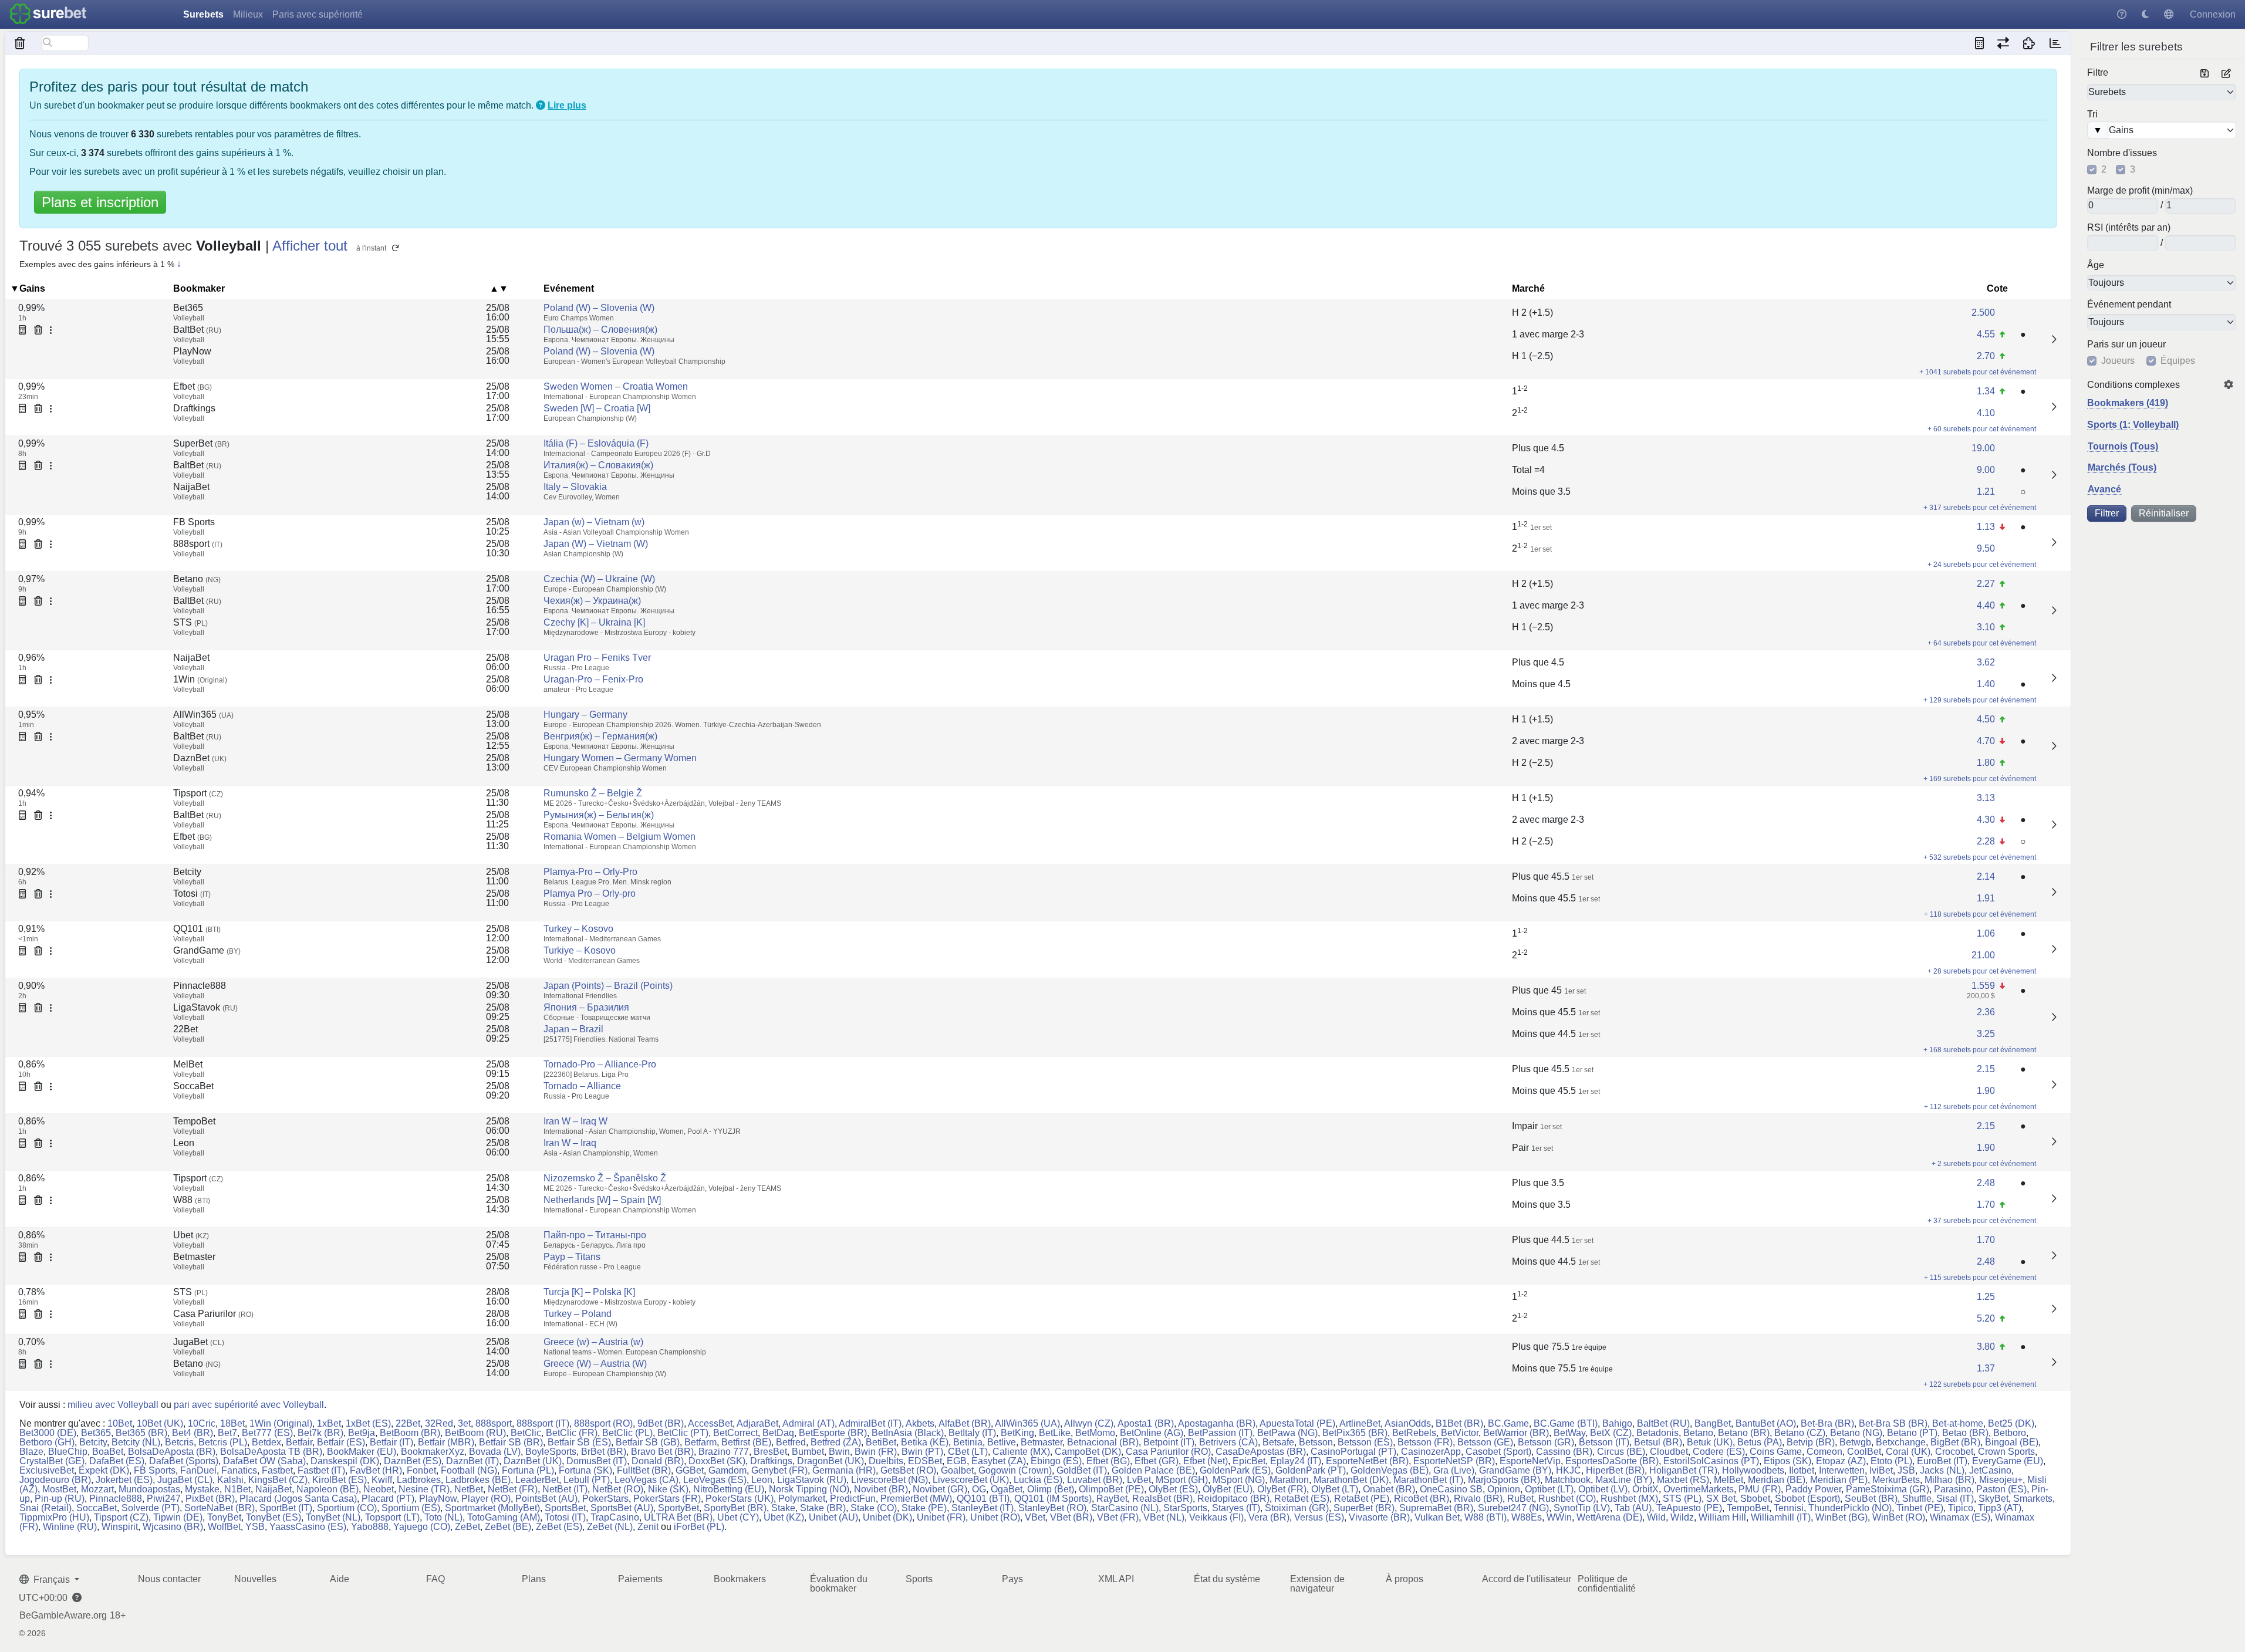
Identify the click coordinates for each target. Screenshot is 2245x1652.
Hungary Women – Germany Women (620, 758)
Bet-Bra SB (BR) (1893, 1423)
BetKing (1017, 1433)
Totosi (192, 893)
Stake (783, 1508)
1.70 (1986, 1205)
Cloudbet (1669, 1452)
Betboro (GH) (47, 1442)
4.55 (1986, 334)
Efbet (193, 386)
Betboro (2010, 1433)
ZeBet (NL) (610, 1527)
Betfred (791, 1442)
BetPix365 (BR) (1355, 1433)
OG (979, 1489)
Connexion (2213, 14)
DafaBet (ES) (117, 1461)
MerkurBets (1896, 1480)
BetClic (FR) (572, 1433)
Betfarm (700, 1442)
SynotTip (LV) (1582, 1508)
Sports (919, 1579)
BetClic (526, 1433)
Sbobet (1755, 1499)
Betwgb (1855, 1442)
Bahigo (1617, 1423)
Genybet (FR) (779, 1470)
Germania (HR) (844, 1470)
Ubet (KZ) (784, 1517)
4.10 (1986, 413)
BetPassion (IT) (1220, 1433)
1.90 (1986, 1091)
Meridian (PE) (1839, 1480)
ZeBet (467, 1527)
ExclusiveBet (47, 1470)
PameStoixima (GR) (1888, 1489)
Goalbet (957, 1470)
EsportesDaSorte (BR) (1612, 1461)
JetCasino (1990, 1470)
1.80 (1986, 763)
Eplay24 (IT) (1296, 1461)
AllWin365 (203, 714)
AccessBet (710, 1423)
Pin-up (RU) (60, 1499)
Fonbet (421, 1470)
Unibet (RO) (995, 1517)
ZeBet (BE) (508, 1527)
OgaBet (1007, 1489)
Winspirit (120, 1527)
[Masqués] (20, 43)
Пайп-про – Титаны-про (595, 1235)
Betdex (266, 1442)
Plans (534, 1579)
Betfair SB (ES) (579, 1442)
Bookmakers (740, 1579)
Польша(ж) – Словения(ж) (600, 330)
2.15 (1986, 1069)
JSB (1906, 1470)
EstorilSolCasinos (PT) (1711, 1461)
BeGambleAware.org (63, 1616)
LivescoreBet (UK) (971, 1480)
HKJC (1569, 1470)
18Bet (232, 1423)
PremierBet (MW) (916, 1499)
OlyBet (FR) (1282, 1489)
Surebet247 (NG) (1513, 1508)
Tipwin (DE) (178, 1517)
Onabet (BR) (1389, 1489)
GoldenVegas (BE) (1390, 1470)
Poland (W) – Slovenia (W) (599, 308)
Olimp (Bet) (1051, 1489)
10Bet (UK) (160, 1423)
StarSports (1185, 1508)
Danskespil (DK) (345, 1461)
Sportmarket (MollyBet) (492, 1508)
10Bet (120, 1423)
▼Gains (28, 288)
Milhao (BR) (1949, 1480)
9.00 (1986, 470)
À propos (1405, 1579)
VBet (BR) (1071, 1517)
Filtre (2098, 73)
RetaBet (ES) (1302, 1499)
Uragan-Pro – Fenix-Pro (593, 679)
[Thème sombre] (2145, 14)
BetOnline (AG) (1152, 1433)
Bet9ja (362, 1433)
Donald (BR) (658, 1461)
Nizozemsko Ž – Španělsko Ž (605, 1178)
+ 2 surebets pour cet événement (1984, 1164)
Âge (2096, 265)
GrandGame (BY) (1515, 1470)
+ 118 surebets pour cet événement (1980, 914)
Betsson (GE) (1485, 1442)
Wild (1656, 1517)
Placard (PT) (388, 1499)
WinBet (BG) (1841, 1517)
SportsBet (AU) (622, 1508)
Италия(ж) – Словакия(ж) (598, 465)
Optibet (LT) (1549, 1489)
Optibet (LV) (1603, 1489)
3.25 (1986, 1034)
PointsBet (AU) (546, 1499)
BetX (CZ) (1611, 1433)
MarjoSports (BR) (1504, 1480)
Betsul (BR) (1658, 1442)
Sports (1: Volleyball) (2133, 425)
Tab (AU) (1633, 1508)
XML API (1116, 1579)
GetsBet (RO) (908, 1470)
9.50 (1986, 548)
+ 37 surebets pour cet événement (1982, 1221)
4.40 (1986, 605)
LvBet (1139, 1480)
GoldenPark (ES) (1235, 1470)
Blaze (31, 1452)
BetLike (1055, 1433)
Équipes (2178, 361)
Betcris (179, 1442)
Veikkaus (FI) (1216, 1517)
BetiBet (881, 1442)
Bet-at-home (1958, 1423)
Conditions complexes (2133, 385)
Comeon (1824, 1452)
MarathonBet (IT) (1428, 1480)
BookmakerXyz (433, 1452)
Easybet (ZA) (999, 1461)
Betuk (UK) (1710, 1442)
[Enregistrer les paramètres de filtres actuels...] (2205, 74)
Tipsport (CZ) (121, 1517)
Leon (184, 1143)
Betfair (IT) (391, 1442)
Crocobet (1954, 1452)
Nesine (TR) (424, 1489)
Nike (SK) (668, 1489)
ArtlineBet (1360, 1423)
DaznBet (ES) (413, 1461)
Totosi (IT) (565, 1517)
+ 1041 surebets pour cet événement (1978, 372)
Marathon (1289, 1480)
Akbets (920, 1423)
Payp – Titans (572, 1257)
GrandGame (207, 950)
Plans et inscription (100, 202)
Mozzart (97, 1489)
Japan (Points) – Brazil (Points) (608, 986)
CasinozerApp (1431, 1452)
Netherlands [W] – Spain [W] (602, 1200)
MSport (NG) (1239, 1480)
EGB (957, 1461)
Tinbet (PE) (1920, 1508)
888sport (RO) (603, 1423)
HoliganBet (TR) (1683, 1470)
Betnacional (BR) (1103, 1442)
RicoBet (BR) (1422, 1499)
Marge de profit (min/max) (2140, 191)
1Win (200, 679)
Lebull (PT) (587, 1480)
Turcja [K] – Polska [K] (589, 1292)
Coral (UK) (1908, 1452)
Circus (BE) (1621, 1452)
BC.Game (1508, 1423)
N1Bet (237, 1489)
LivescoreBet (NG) (889, 1480)
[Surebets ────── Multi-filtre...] (2162, 92)
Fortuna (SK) (585, 1470)
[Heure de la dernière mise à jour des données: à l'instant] (2055, 43)
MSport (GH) (1182, 1480)
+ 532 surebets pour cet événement (1980, 857)
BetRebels (1414, 1433)
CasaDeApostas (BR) (1261, 1452)
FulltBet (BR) (644, 1470)
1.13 (1986, 527)
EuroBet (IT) (1942, 1461)
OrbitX (1645, 1489)
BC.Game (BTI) (1566, 1423)
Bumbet (808, 1452)
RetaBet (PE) (1362, 1499)
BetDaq (778, 1433)
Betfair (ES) (341, 1442)
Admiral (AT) (808, 1423)
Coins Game (1776, 1452)
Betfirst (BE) (746, 1442)
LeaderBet (537, 1480)
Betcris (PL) (223, 1442)
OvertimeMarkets (1699, 1489)
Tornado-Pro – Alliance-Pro (600, 1064)
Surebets (203, 14)
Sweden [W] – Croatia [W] (597, 408)
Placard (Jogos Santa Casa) (298, 1499)
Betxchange (1901, 1442)
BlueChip (68, 1452)
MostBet (59, 1489)
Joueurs (2118, 361)
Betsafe (1278, 1442)
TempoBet (194, 1121)
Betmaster (194, 1257)
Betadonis (1657, 1433)
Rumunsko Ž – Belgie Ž (593, 793)
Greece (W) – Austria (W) (595, 1364)
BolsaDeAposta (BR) (172, 1452)
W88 (192, 1200)
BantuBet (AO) (1766, 1423)
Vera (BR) (1269, 1517)
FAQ (436, 1579)
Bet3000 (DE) (48, 1433)
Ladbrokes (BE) (478, 1480)
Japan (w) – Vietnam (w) (594, 522)
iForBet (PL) (699, 1527)
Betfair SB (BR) (511, 1442)
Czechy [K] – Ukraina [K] (594, 622)
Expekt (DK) (104, 1470)
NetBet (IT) (565, 1489)
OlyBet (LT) (1335, 1489)
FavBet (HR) (376, 1470)
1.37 (1986, 1368)
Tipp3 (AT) (2000, 1508)
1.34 (1986, 391)
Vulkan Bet (1437, 1517)
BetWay (1569, 1433)
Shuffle (1917, 1499)
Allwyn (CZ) (1089, 1423)
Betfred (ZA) (836, 1442)
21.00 (1983, 955)
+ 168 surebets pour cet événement (1980, 1050)
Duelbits (886, 1461)
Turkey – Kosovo (578, 929)
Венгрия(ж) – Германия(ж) (600, 736)
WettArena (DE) (1609, 1517)
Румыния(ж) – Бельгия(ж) (599, 815)
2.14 (1986, 876)
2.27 (1986, 584)
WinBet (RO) (1899, 1517)
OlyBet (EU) (1228, 1489)
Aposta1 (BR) (1146, 1423)
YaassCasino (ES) (308, 1527)
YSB (255, 1527)
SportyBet (678, 1508)
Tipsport (198, 793)
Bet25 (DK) (2011, 1423)
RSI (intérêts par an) (2129, 228)
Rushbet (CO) (1567, 1499)
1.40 (1986, 684)
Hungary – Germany (585, 714)
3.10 (1986, 627)
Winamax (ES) (1960, 1517)
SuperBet (201, 443)
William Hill (1722, 1517)
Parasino (1953, 1489)
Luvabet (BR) (1095, 1480)
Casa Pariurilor (213, 1314)
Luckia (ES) (1038, 1480)
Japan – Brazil (573, 1029)
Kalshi (230, 1480)
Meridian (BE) (1777, 1480)
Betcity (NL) (136, 1442)
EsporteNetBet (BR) (1367, 1461)
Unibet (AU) (833, 1517)
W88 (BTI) (1486, 1517)
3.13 (1986, 798)
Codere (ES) (1719, 1452)
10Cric (202, 1423)
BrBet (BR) (604, 1452)
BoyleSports (551, 1452)
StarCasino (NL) (1125, 1508)
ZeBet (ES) (559, 1527)
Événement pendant (2129, 305)
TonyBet (224, 1517)
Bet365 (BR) (141, 1433)
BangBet (1713, 1423)
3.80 (1986, 1347)
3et (464, 1423)
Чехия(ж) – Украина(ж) (592, 601)
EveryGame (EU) (2008, 1461)
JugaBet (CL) (185, 1480)
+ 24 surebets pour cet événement (1982, 565)
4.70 (1986, 741)
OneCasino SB (1451, 1489)
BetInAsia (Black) (908, 1433)
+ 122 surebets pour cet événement (1980, 1384)
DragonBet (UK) (831, 1461)
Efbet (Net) (1206, 1461)
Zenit (648, 1527)
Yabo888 (370, 1527)
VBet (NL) (1164, 1517)
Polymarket (802, 1499)
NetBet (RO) (618, 1489)
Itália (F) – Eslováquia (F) (596, 443)
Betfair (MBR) (446, 1442)
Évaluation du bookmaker (839, 1584)
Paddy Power (1813, 1489)
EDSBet (925, 1461)
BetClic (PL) (627, 1433)
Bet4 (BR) (193, 1433)
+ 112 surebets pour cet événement (1980, 1107)
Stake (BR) (823, 1508)
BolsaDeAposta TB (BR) (271, 1452)
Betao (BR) (1965, 1433)
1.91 (1986, 898)
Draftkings (194, 408)
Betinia (968, 1442)
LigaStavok (205, 1007)
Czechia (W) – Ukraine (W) (599, 579)
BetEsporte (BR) (833, 1433)
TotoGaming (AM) (504, 1517)
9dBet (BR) (661, 1423)
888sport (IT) (543, 1423)
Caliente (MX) (1021, 1452)
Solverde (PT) (151, 1508)
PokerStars (605, 1499)
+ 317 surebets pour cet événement (1980, 508)
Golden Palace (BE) (1153, 1470)
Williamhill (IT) (1781, 1517)
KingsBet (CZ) (278, 1480)
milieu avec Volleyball (113, 1405)
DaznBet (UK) (533, 1461)
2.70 (1986, 356)
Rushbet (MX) (1629, 1499)
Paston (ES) (2001, 1489)
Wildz (1682, 1517)
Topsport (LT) (392, 1517)
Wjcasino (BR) (173, 1527)
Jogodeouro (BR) (55, 1480)
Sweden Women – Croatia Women (616, 386)
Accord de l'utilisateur (1527, 1579)
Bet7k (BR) (320, 1433)
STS (190, 622)
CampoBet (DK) (1088, 1452)
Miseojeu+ (2001, 1480)
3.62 (1986, 662)
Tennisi (1789, 1508)
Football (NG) (469, 1470)
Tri (2092, 114)
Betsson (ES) (1365, 1442)
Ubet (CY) (738, 1517)
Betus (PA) (1760, 1442)
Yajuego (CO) (422, 1527)
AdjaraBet (757, 1423)
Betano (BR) (1744, 1433)
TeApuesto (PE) (1689, 1508)
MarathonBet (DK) (1351, 1480)
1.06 (1986, 933)
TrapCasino (615, 1517)
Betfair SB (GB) (648, 1442)
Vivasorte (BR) (1379, 1517)
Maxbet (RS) (1683, 1480)
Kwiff (382, 1480)
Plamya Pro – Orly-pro (590, 893)
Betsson (1316, 1442)
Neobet (379, 1489)
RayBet (1112, 1499)
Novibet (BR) (881, 1489)
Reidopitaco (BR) (1233, 1499)
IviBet (1881, 1470)
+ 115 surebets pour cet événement (1980, 1278)
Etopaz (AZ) (1841, 1461)
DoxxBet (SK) (717, 1461)
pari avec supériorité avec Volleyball (249, 1405)
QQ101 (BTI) (983, 1499)
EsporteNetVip (1530, 1461)
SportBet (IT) (286, 1508)
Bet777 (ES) (267, 1433)
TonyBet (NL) (333, 1517)
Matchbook (1568, 1480)
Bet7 (227, 1433)
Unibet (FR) (941, 1517)
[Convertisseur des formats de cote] (2003, 43)
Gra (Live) (1454, 1470)
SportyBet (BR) (735, 1508)
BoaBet (108, 1452)
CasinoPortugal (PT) (1353, 1452)
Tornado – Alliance (582, 1086)
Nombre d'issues (2122, 153)
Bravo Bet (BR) (662, 1452)
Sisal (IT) (1955, 1499)
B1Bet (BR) (1459, 1423)
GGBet (690, 1470)
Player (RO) (486, 1499)
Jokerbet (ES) (124, 1480)
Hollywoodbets (1753, 1470)
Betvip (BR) (1811, 1442)
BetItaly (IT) (972, 1433)
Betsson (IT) (1604, 1442)
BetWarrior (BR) (1516, 1433)
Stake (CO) (874, 1508)
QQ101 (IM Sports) (1053, 1499)
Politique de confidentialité (1607, 1584)
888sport (198, 544)
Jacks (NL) (1942, 1470)
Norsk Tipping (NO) (809, 1489)
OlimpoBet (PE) (1111, 1489)
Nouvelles (255, 1579)
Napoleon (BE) (328, 1489)
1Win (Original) (281, 1423)
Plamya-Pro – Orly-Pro (590, 872)
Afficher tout (310, 246)
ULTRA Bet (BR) (678, 1517)
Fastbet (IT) (321, 1470)
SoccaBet (193, 1086)
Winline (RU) (70, 1527)
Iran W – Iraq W (575, 1121)
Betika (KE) (925, 1442)
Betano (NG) (1856, 1433)
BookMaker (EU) (362, 1452)
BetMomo (1095, 1433)
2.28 (1986, 841)
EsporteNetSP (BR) (1454, 1461)
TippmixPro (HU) (54, 1517)
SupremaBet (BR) (1436, 1508)
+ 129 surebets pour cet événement (1980, 700)
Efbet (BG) (1108, 1461)
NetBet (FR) (513, 1489)
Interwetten (1842, 1470)
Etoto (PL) (1891, 1461)
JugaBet (199, 1342)
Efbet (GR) (1157, 1461)
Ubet (191, 1235)
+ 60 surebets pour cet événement (1982, 429)
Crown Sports (2006, 1452)
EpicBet (1249, 1461)
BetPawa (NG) (1287, 1433)
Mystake (202, 1489)
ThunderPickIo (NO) (1850, 1508)
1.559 (1983, 986)
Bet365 (188, 308)
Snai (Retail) (45, 1508)
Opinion (1504, 1489)
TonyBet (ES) (274, 1517)
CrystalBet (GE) (52, 1461)
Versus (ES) (1319, 1517)
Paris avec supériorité (318, 14)
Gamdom (727, 1470)
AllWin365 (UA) (1027, 1423)
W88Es (1527, 1517)
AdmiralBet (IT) (870, 1423)
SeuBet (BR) (1871, 1499)
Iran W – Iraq (570, 1143)
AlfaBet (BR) (965, 1423)
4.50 (1986, 719)
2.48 (1986, 1183)
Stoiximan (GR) (1297, 1508)
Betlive (1002, 1442)
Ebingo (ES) (1056, 1461)
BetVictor (1460, 1433)
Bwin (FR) (876, 1452)
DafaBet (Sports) (184, 1461)
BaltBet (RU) (1663, 1423)
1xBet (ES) (368, 1423)
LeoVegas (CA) (647, 1480)
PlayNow (192, 351)
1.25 (1986, 1297)
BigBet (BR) (1955, 1442)
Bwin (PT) (922, 1452)
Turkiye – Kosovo (580, 950)
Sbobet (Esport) (1807, 1499)
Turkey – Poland (578, 1314)
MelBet (188, 1064)
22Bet (185, 1029)
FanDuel (198, 1470)
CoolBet (1864, 1452)
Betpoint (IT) (1169, 1442)
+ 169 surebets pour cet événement (1980, 779)
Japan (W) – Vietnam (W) (596, 544)
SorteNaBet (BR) (220, 1508)
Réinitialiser (2164, 513)
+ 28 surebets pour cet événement (1982, 971)
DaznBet (200, 758)
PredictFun (853, 1499)
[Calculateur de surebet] (1979, 43)
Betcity (187, 872)
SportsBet (565, 1508)
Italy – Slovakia (575, 487)
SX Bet (1721, 1499)
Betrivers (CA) (1228, 1442)
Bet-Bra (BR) (1827, 1423)
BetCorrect (735, 1433)
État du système (1227, 1579)
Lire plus (567, 105)
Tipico (1961, 1508)
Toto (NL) (443, 1517)
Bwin (839, 1452)
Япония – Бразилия (586, 1007)
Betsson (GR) (1546, 1442)
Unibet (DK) (887, 1517)
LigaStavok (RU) (812, 1480)
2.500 (1983, 313)
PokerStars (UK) (740, 1499)
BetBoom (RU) (475, 1433)
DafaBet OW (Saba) (264, 1461)
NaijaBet (191, 487)
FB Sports (194, 522)
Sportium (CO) (347, 1508)
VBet (1035, 1517)
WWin (1559, 1517)
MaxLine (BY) (1624, 1480)
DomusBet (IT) (597, 1461)
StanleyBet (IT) (983, 1508)
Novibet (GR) (940, 1489)
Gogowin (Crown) (1015, 1470)
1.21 (1986, 491)
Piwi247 (164, 1499)
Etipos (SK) (1787, 1461)
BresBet (770, 1452)
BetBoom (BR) (410, 1433)
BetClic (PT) (683, 1433)
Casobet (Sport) (1498, 1452)
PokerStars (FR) (667, 1499)
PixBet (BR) (210, 1499)
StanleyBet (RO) (1052, 1508)
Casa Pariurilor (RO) (1168, 1452)
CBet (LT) (968, 1452)
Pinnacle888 (200, 986)
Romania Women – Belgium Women (620, 837)
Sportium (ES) (411, 1508)
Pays (1012, 1579)
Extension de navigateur (1317, 1584)
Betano (197, 579)
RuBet (1520, 1499)
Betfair (299, 1442)
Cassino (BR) (1564, 1452)
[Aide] (2122, 14)
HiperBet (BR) (1615, 1470)
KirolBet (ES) (340, 1480)
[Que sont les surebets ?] (541, 105)
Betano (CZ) (1800, 1433)
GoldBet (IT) (1082, 1470)
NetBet (469, 1489)
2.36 (1986, 1012)
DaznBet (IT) (472, 1461)
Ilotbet (1802, 1470)
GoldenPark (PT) (1311, 1470)
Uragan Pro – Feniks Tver (597, 658)
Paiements (640, 1579)
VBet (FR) (1118, 1517)
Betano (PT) (1912, 1433)
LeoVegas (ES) (715, 1480)
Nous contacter (169, 1579)
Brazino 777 (724, 1452)
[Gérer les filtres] (2226, 74)
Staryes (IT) (1236, 1508)
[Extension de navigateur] (2029, 43)
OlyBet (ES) (1173, 1489)
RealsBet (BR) (1162, 1499)
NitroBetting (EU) (729, 1489)
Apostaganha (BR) (1217, 1423)
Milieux (248, 14)
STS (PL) (1682, 1499)
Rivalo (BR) (1478, 1499)
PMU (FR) (1760, 1489)
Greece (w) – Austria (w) (593, 1342)
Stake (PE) (924, 1508)
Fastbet (277, 1470)
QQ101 (197, 929)
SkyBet (1994, 1499)
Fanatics (239, 1470)
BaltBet (197, 330)
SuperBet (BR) (1364, 1508)
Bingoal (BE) (2012, 1442)
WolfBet (224, 1527)
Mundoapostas (149, 1489)
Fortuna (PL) (528, 1470)
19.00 (1983, 448)
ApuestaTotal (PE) (1297, 1423)
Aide (340, 1579)
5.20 (1986, 1318)
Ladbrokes (419, 1480)
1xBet (329, 1423)
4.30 (1986, 820)
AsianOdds (1408, 1423)
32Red (439, 1423)
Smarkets (2033, 1499)
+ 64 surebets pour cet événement (1982, 643)
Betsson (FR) (1425, 1442)
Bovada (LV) (495, 1452)
